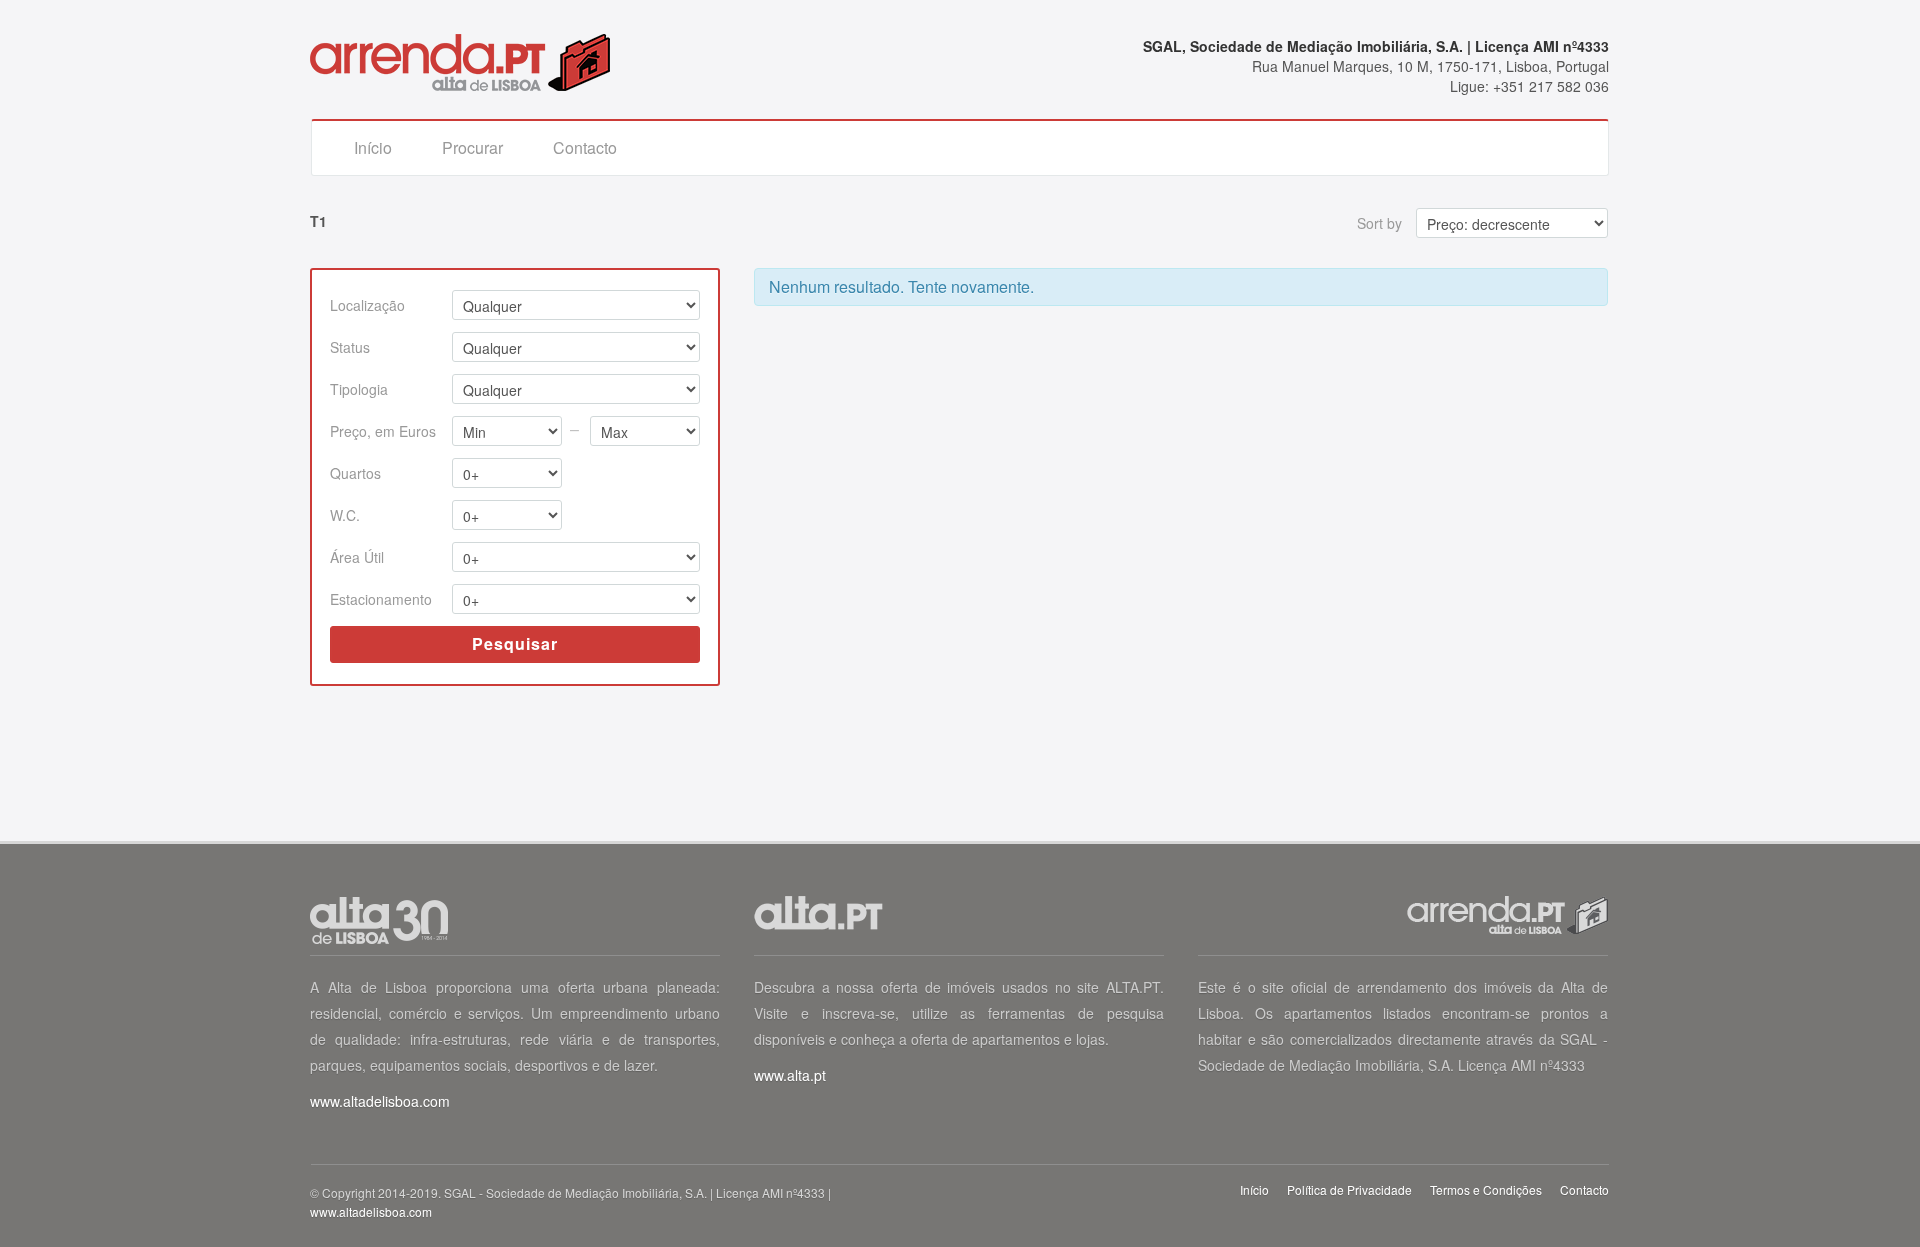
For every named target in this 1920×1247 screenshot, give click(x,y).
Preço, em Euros (383, 431)
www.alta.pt (790, 1075)
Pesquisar (515, 643)
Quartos (355, 473)
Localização (367, 305)
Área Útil (357, 557)
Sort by (1379, 223)
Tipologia (359, 389)
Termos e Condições (1486, 1189)
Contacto (585, 147)
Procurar (472, 147)
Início (373, 147)
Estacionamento (381, 599)
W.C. (345, 515)
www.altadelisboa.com (380, 1101)
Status (350, 347)
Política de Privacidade (1349, 1189)
